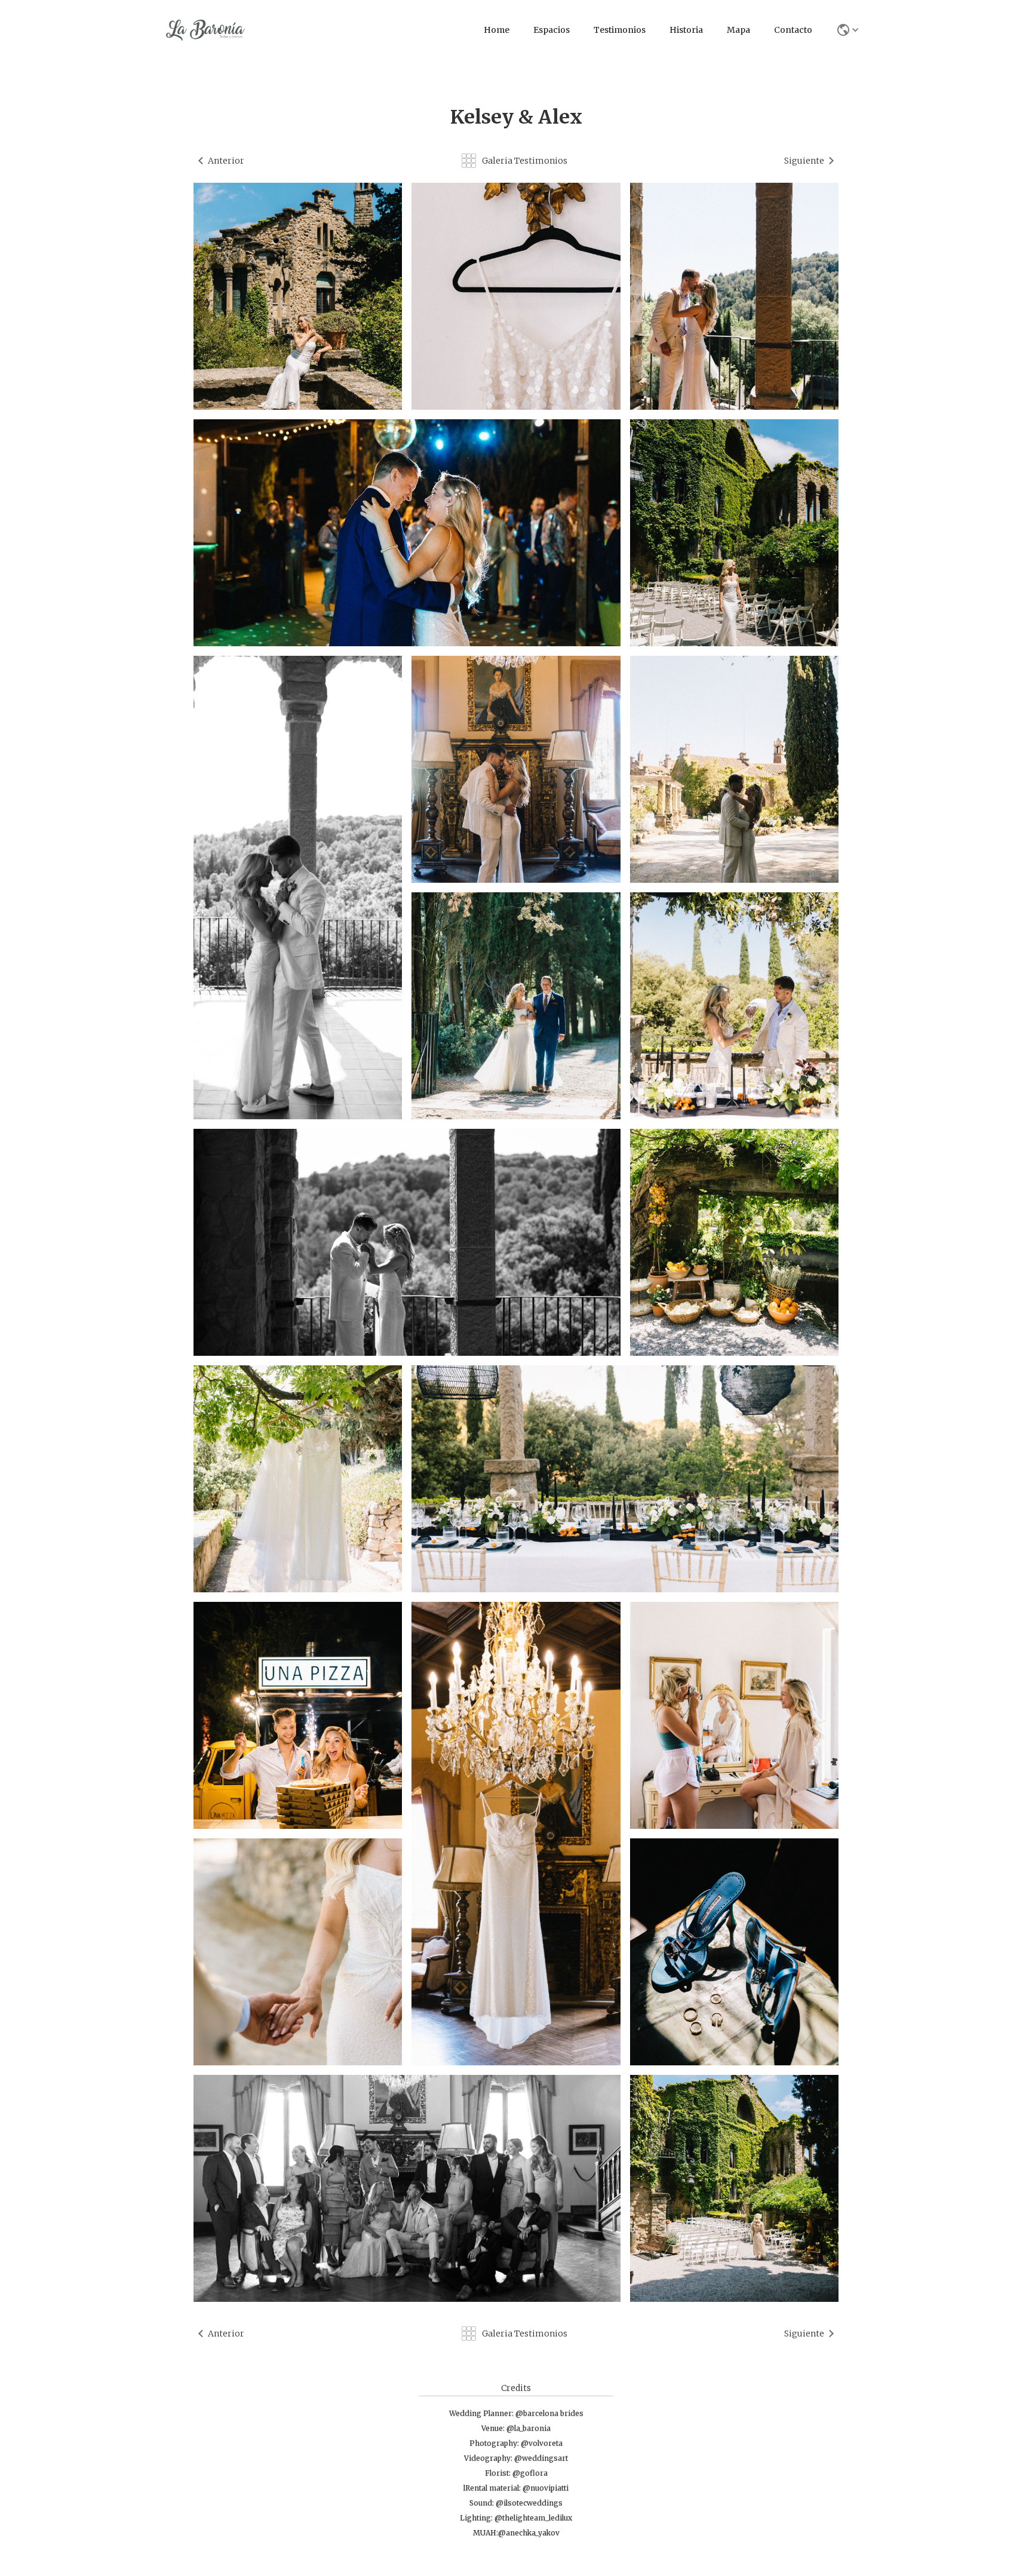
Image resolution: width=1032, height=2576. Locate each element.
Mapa (738, 30)
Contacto (793, 30)
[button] (846, 30)
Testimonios (620, 30)
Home (497, 30)
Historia (686, 30)
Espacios (552, 30)
